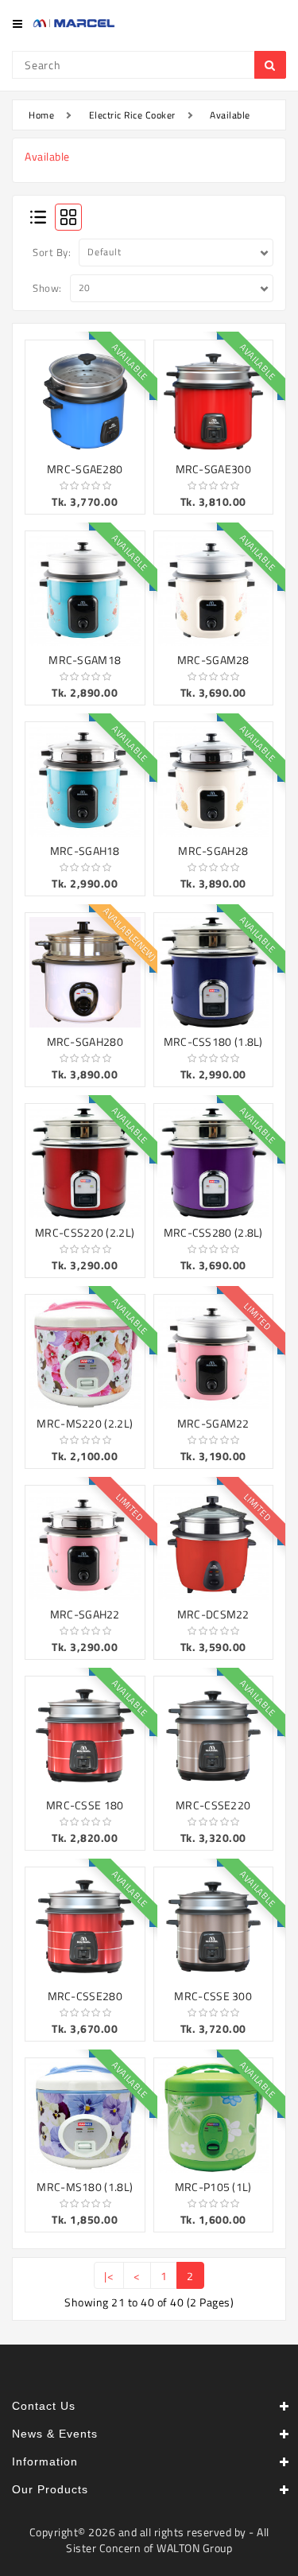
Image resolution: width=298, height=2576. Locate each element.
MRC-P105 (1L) (213, 2187)
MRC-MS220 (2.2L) (85, 1423)
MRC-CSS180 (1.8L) (213, 1041)
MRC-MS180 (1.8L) (85, 2187)
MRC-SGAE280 (85, 469)
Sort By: (52, 252)
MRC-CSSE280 (85, 1996)
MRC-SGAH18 (85, 851)
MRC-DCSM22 (213, 1614)
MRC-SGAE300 (213, 469)
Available (230, 115)
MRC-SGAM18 (85, 660)
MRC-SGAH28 (213, 851)
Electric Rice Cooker (132, 115)
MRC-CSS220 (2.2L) (85, 1232)
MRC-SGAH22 (85, 1614)
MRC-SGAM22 (213, 1423)
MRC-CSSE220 (213, 1805)
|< (109, 2276)
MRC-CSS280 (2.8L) (213, 1232)
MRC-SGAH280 (85, 1041)
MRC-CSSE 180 (85, 1805)
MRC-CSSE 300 (213, 1996)
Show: (47, 288)
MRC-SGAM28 (213, 660)
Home (41, 115)
